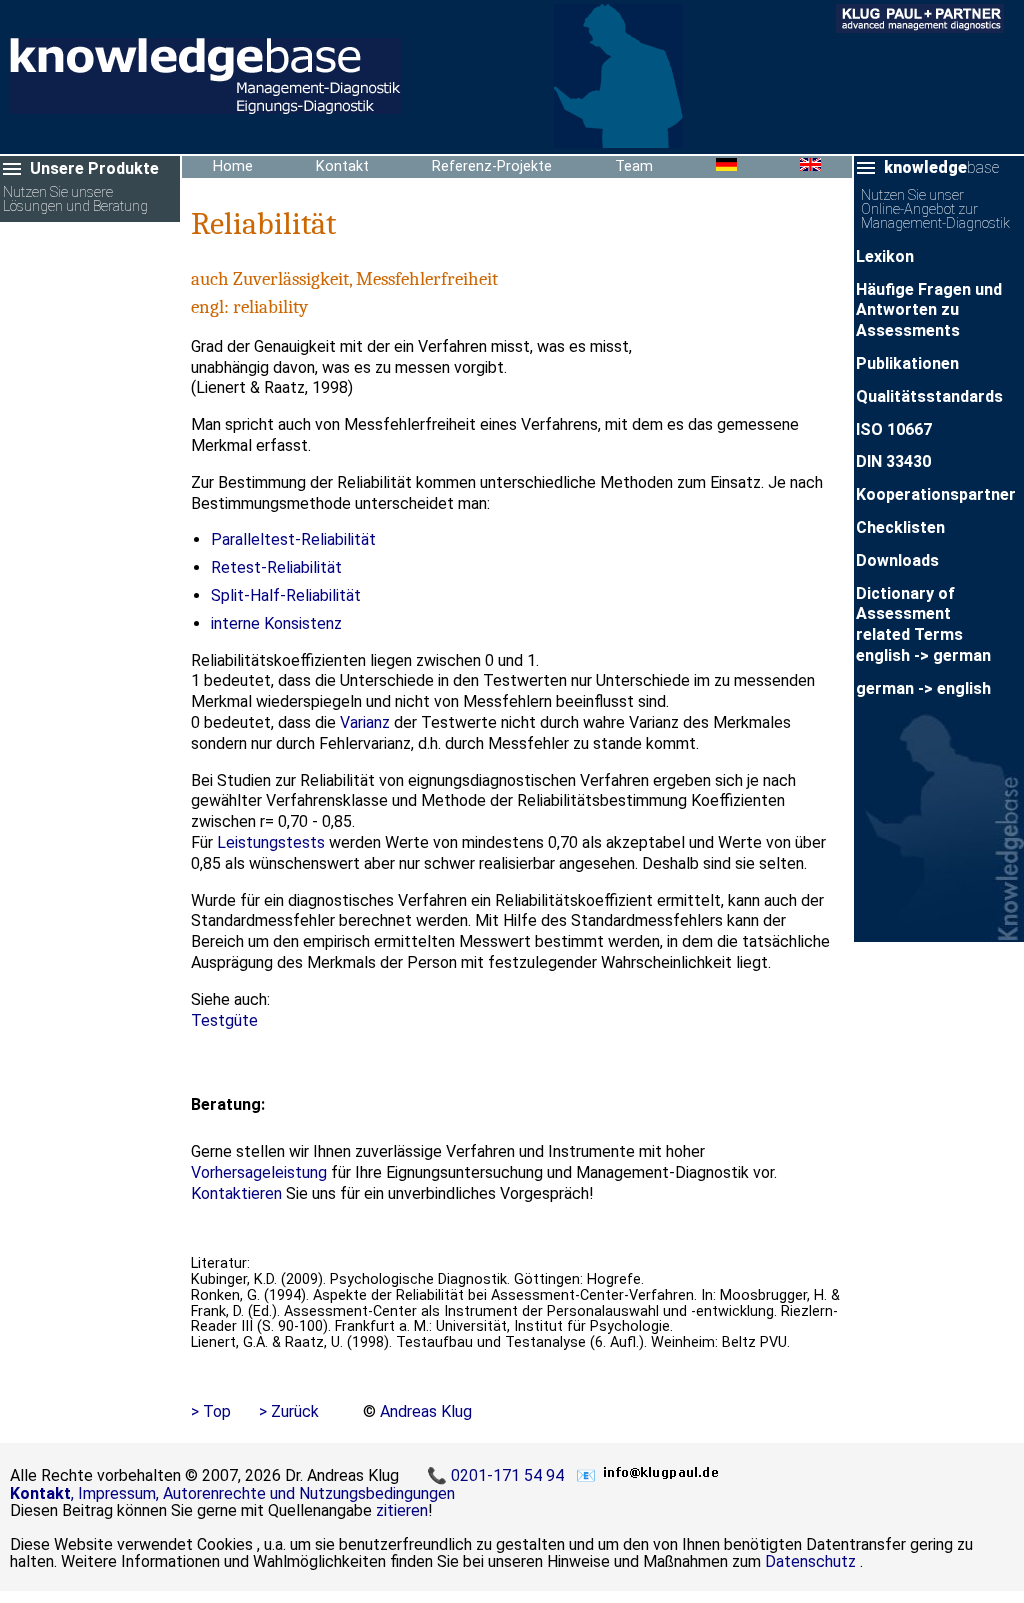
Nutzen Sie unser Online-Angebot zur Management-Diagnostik (935, 210)
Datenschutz (810, 1561)
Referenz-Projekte (492, 166)
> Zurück (289, 1411)
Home (233, 166)
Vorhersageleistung (259, 1172)
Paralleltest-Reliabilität (293, 539)
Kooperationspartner (936, 494)
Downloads (897, 560)
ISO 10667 (894, 429)
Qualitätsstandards (929, 396)
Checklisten (900, 527)
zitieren (402, 1510)
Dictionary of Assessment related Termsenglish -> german (923, 624)
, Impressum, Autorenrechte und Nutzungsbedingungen (232, 1493)
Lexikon (885, 256)
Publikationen (907, 363)
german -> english (923, 688)
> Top (211, 1411)
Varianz (365, 722)
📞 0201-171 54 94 (497, 1475)
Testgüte (224, 1020)
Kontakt (342, 166)
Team (634, 166)
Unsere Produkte (94, 168)
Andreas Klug (426, 1411)
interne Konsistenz (276, 623)
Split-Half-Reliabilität (286, 595)
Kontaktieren (236, 1193)
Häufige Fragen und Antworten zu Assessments (929, 310)
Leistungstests (271, 842)
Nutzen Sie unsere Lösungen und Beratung (75, 200)
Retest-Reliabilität (276, 567)
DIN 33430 (893, 461)
